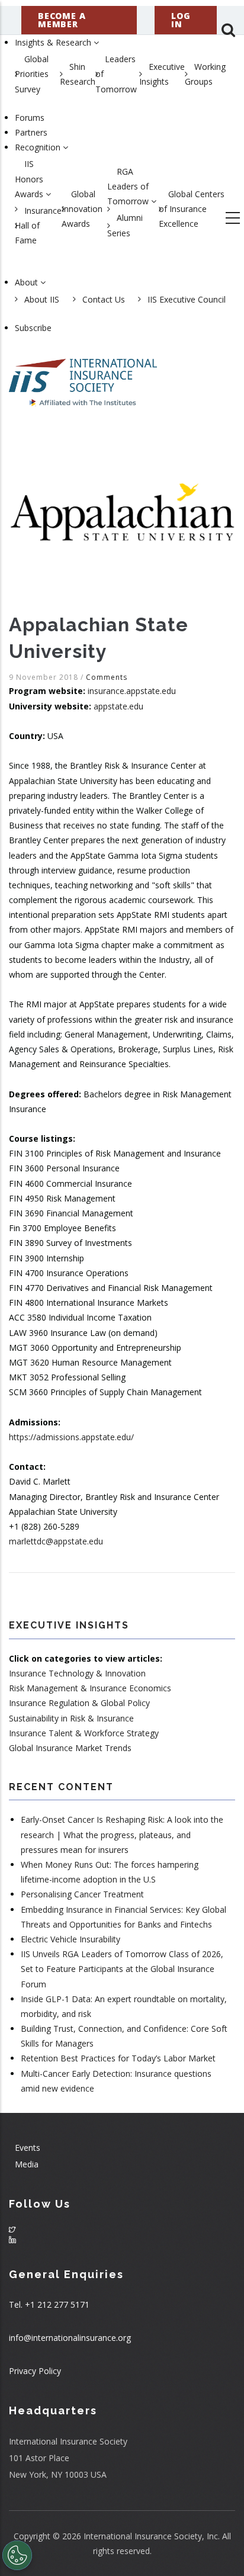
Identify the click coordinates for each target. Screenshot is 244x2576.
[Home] (83, 377)
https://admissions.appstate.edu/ (71, 1437)
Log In (181, 20)
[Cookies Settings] (17, 2555)
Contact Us (104, 299)
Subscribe (33, 328)
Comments (107, 677)
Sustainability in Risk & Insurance (71, 1718)
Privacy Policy (35, 2371)
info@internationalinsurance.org (70, 2338)
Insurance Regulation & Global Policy (79, 1703)
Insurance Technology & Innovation (77, 1673)
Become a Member (62, 20)
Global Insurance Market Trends (70, 1748)
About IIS (42, 299)
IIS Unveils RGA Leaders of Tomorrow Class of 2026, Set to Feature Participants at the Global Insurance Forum (122, 1969)
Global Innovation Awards (82, 209)
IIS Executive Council (187, 299)
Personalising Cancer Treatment (82, 1894)
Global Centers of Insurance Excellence (192, 209)
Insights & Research (54, 42)
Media (27, 2164)
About (28, 282)
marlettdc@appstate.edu (56, 1541)
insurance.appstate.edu (132, 691)
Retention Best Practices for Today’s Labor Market (118, 2058)
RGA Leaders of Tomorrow (129, 186)
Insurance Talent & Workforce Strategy (84, 1733)
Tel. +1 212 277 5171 (49, 2304)
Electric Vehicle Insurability (70, 1939)
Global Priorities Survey (32, 74)
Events (28, 2148)
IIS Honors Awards (30, 179)
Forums (30, 118)
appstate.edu (118, 706)
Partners (31, 132)
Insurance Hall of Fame (38, 225)
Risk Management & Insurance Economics (90, 1688)
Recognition (39, 147)
